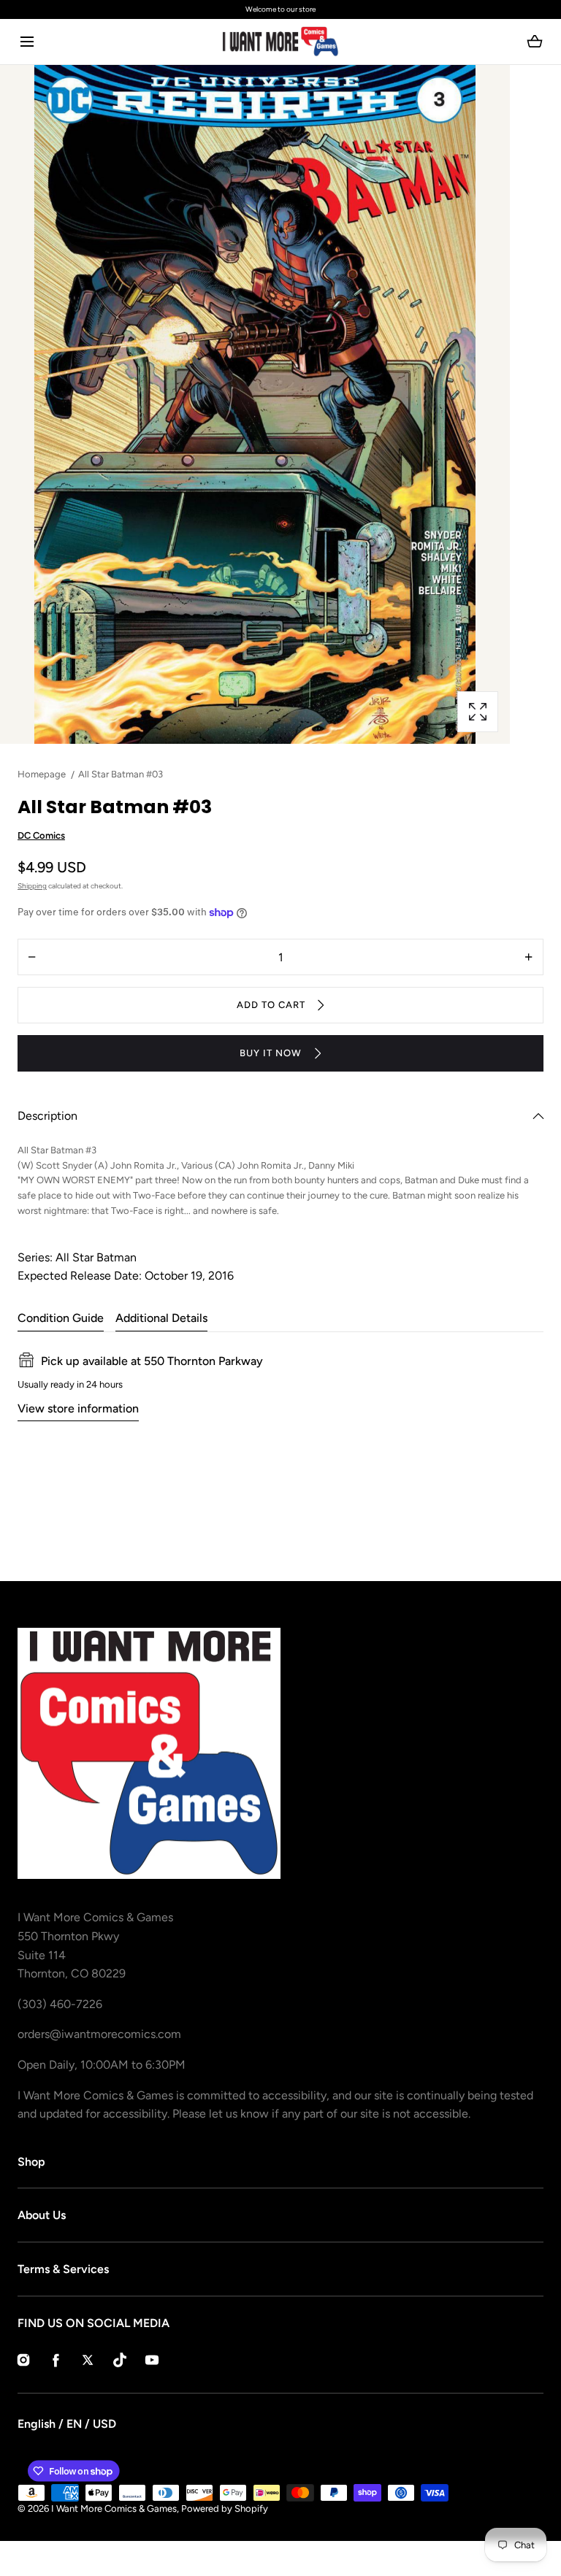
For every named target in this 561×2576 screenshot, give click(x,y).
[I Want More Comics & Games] (280, 42)
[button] (27, 42)
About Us (42, 2215)
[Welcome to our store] (280, 9)
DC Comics (41, 835)
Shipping (32, 886)
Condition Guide (61, 1318)
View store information (78, 1408)
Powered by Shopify (225, 2508)
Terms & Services (63, 2269)
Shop (31, 2162)
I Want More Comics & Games (114, 2508)
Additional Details (161, 1318)
